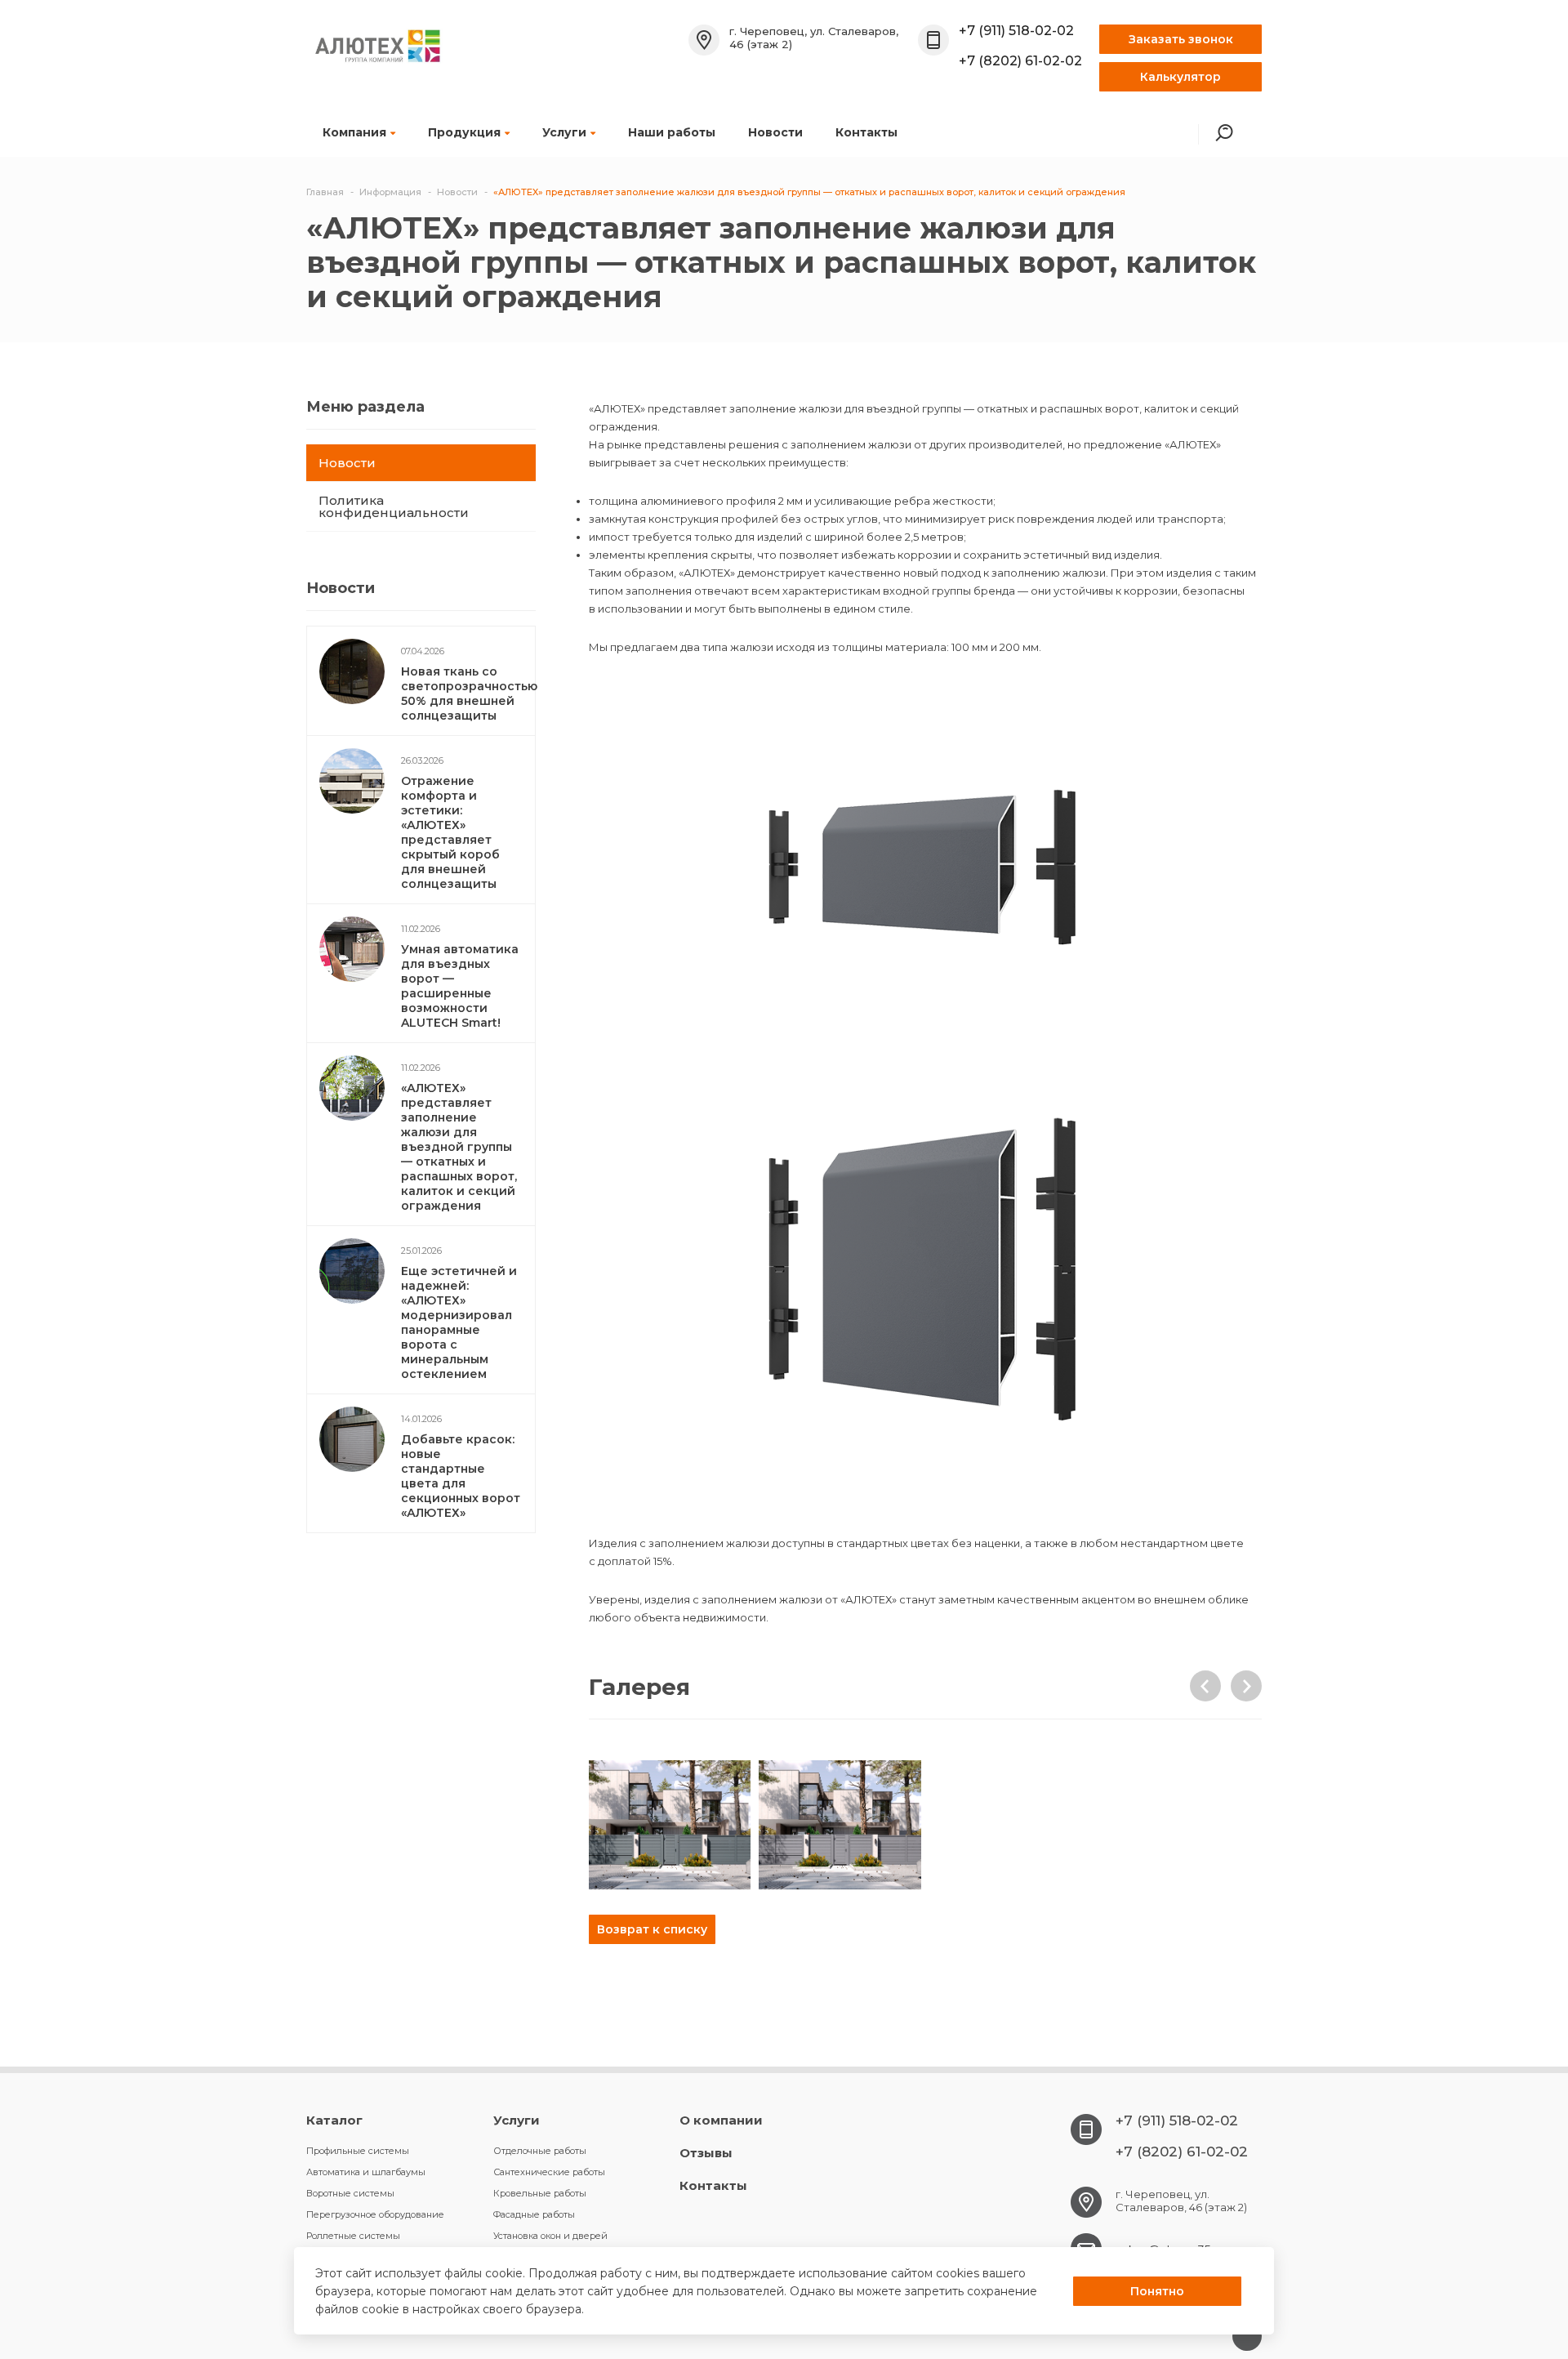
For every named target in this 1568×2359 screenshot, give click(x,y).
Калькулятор (1180, 77)
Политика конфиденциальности (394, 506)
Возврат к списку (652, 1929)
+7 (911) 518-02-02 (1016, 31)
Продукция (464, 132)
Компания (354, 132)
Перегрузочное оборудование (375, 2214)
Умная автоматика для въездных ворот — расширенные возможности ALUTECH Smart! (460, 986)
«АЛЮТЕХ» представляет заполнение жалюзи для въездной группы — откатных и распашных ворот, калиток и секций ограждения (459, 1147)
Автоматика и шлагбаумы (366, 2172)
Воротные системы (350, 2193)
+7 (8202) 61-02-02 (1020, 61)
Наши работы (672, 132)
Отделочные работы (540, 2151)
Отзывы (706, 2153)
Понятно (1157, 2291)
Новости (775, 132)
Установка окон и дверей (550, 2236)
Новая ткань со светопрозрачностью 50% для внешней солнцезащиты (469, 693)
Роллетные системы (353, 2236)
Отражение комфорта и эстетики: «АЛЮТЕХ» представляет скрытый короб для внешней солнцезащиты (450, 832)
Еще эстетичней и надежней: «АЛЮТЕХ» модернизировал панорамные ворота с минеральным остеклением (459, 1322)
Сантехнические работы (549, 2172)
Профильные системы (358, 2151)
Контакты (866, 132)
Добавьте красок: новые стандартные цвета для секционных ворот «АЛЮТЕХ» (461, 1476)
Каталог (334, 2120)
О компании (721, 2120)
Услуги (564, 132)
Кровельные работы (540, 2193)
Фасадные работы (534, 2214)
